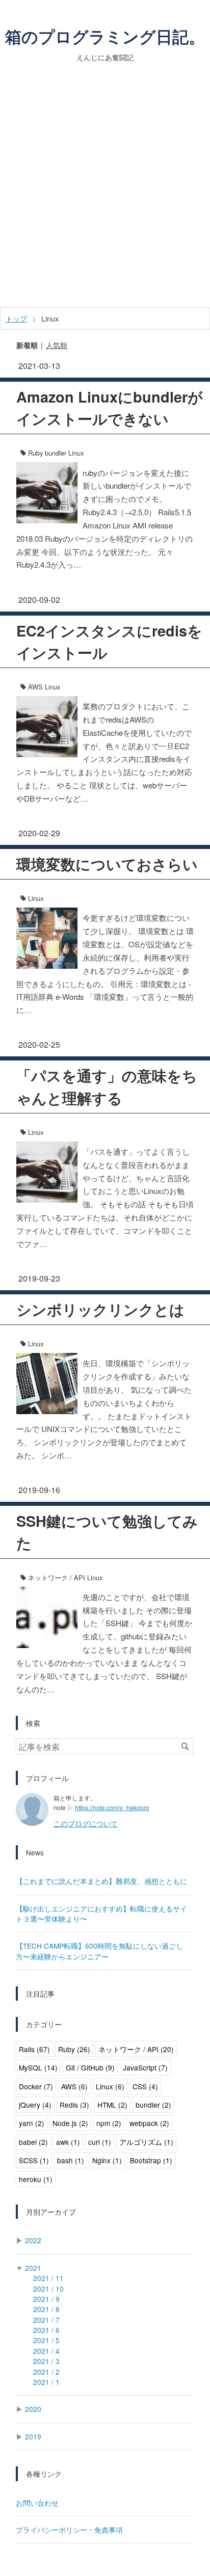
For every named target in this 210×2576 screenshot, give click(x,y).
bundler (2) (153, 2105)
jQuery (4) (35, 2105)
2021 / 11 (48, 2278)
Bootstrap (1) (151, 2160)
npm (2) (109, 2123)
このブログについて (86, 1823)
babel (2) (33, 2142)
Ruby (35, 453)
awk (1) (68, 2142)
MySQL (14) (38, 2067)
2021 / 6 (46, 2330)
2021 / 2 (46, 2372)
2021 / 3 (46, 2361)
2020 (33, 2409)
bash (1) (71, 2160)
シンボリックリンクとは (100, 1309)
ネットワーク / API (57, 1577)
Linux (76, 453)
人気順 (57, 345)
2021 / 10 (48, 2289)
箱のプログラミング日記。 (105, 36)
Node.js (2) (70, 2123)
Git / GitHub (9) (90, 2067)
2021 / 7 (46, 2320)
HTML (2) (112, 2105)
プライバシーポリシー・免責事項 (69, 2530)
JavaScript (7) (145, 2067)
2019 (33, 2436)
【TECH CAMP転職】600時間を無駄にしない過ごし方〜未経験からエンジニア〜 (99, 1951)
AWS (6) (74, 2086)
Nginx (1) (107, 2160)
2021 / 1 (46, 2382)
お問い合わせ (37, 2503)
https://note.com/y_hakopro (112, 1807)
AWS (35, 687)
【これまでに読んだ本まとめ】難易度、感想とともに (101, 1881)
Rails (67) (34, 2049)
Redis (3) (74, 2105)
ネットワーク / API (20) (136, 2049)
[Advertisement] (105, 197)
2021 (33, 2268)
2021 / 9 (46, 2299)
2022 (33, 2240)
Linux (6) (110, 2086)
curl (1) (100, 2142)
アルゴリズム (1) (146, 2142)
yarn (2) (32, 2123)
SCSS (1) (34, 2160)
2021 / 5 (46, 2340)
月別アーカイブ (51, 2212)
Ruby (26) (74, 2049)
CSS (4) (145, 2086)
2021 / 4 (46, 2351)
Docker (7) (36, 2086)
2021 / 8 (46, 2309)
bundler (56, 453)
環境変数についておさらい (107, 864)
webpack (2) (149, 2123)
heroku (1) (36, 2179)
